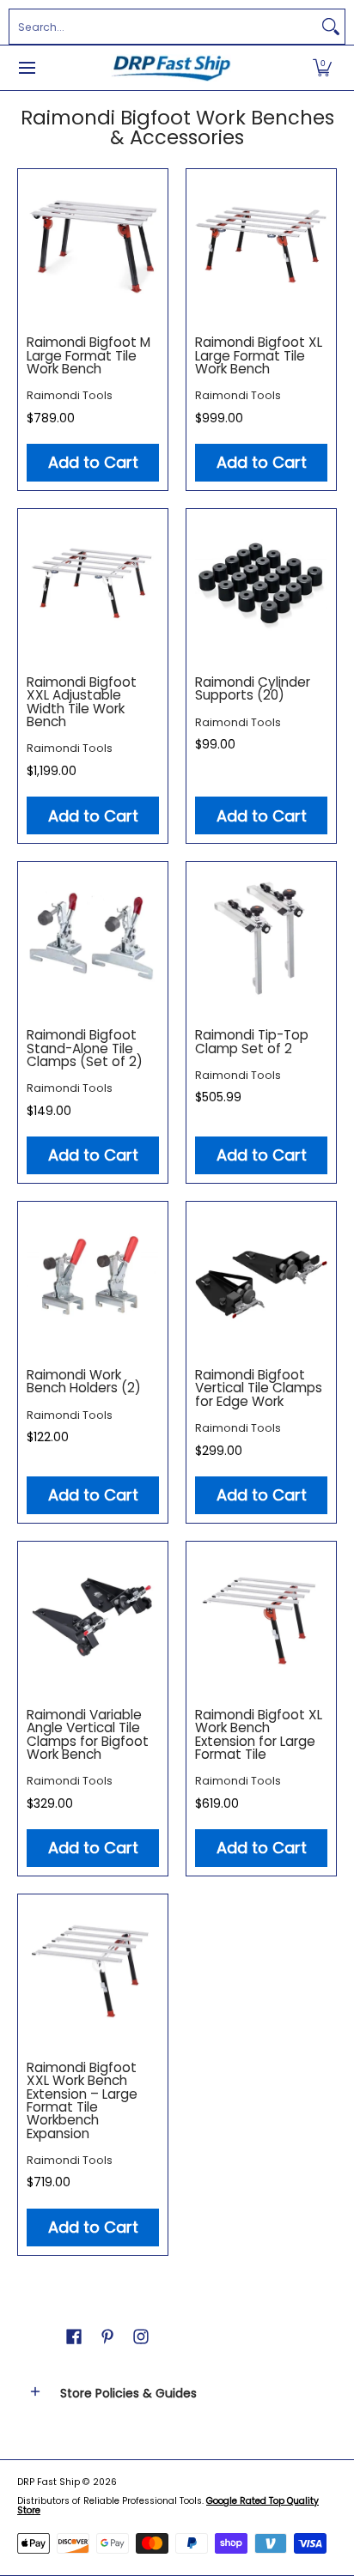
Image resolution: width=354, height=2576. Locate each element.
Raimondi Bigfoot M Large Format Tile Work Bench (88, 355)
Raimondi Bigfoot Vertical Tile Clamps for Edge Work (259, 1388)
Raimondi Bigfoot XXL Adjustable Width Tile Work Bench (82, 702)
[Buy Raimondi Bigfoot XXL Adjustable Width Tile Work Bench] (93, 584)
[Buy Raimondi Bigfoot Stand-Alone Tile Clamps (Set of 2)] (93, 936)
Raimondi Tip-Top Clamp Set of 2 (252, 1041)
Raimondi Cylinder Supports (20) (253, 688)
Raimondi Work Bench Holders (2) (84, 1381)
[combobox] (163, 27)
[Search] (331, 27)
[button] (322, 68)
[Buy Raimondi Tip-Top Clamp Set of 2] (261, 936)
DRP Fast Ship (49, 2482)
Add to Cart (93, 462)
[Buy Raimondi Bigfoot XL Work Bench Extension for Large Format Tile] (261, 1616)
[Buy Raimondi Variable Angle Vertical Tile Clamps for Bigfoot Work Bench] (93, 1616)
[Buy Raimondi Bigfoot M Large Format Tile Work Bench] (93, 244)
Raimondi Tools (70, 395)
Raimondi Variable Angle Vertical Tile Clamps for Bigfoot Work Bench (88, 1734)
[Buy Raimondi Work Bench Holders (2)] (93, 1276)
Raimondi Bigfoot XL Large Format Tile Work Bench (259, 355)
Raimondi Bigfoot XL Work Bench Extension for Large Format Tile (259, 1734)
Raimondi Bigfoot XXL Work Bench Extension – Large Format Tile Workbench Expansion (82, 2100)
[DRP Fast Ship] (171, 68)
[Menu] (26, 68)
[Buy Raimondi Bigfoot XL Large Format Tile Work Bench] (261, 244)
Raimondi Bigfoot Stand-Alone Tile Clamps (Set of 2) (85, 1048)
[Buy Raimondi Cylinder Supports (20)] (261, 584)
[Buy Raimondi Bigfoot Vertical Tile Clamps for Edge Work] (261, 1276)
